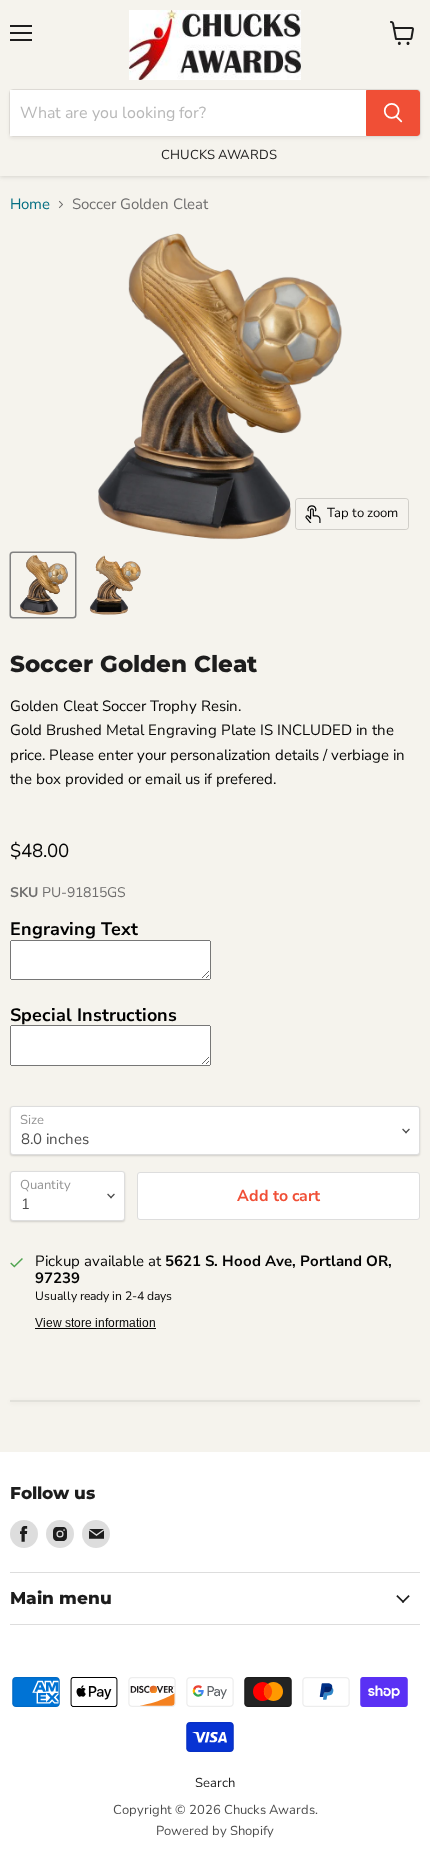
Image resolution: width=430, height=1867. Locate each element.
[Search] (393, 113)
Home (30, 204)
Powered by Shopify (215, 1831)
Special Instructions (93, 1015)
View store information (95, 1323)
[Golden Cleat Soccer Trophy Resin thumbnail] (43, 585)
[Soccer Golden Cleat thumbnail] (113, 585)
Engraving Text (74, 929)
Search (215, 1783)
